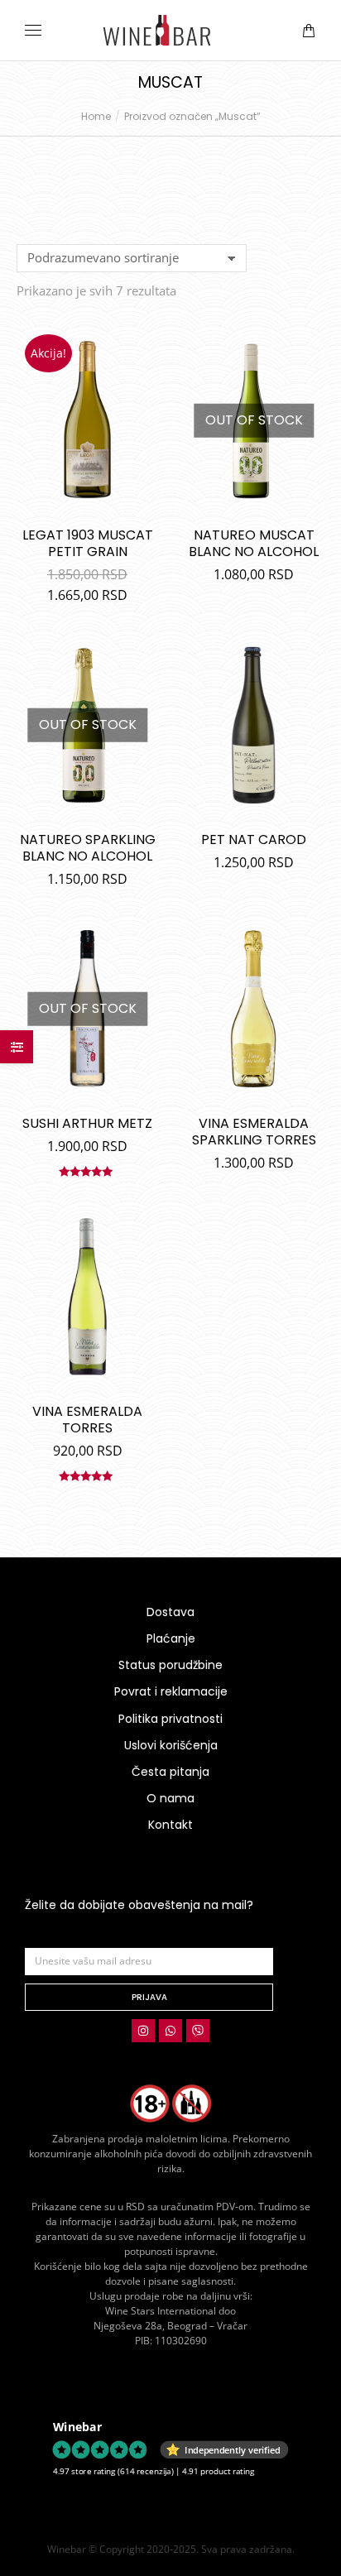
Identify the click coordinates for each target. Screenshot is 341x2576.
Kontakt (170, 1825)
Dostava (170, 1612)
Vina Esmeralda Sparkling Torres (254, 1132)
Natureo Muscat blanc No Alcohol (254, 543)
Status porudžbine (170, 1665)
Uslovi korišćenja (171, 1745)
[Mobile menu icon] (33, 30)
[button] (245, 13)
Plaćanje (171, 1638)
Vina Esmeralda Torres (87, 1420)
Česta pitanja (170, 1772)
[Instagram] (143, 2031)
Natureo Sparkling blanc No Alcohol (88, 848)
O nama (170, 1798)
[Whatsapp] (170, 2031)
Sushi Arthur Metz (87, 1123)
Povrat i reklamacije (171, 1691)
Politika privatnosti (170, 1719)
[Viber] (198, 2031)
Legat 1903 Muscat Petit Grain (88, 543)
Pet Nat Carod (254, 839)
